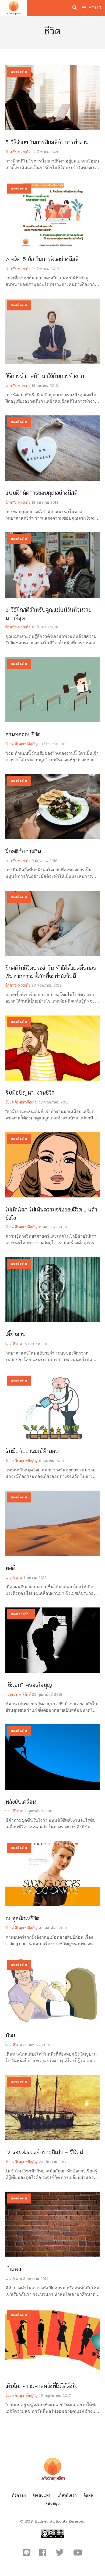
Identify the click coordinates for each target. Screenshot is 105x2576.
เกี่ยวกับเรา (67, 2495)
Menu (94, 8)
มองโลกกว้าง (21, 1614)
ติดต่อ (88, 2495)
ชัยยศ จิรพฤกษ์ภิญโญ (22, 744)
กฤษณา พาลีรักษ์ (18, 1695)
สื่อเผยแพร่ (42, 2495)
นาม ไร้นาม (14, 1344)
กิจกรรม (19, 2495)
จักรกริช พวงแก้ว (18, 152)
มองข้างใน (19, 72)
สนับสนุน (53, 2504)
